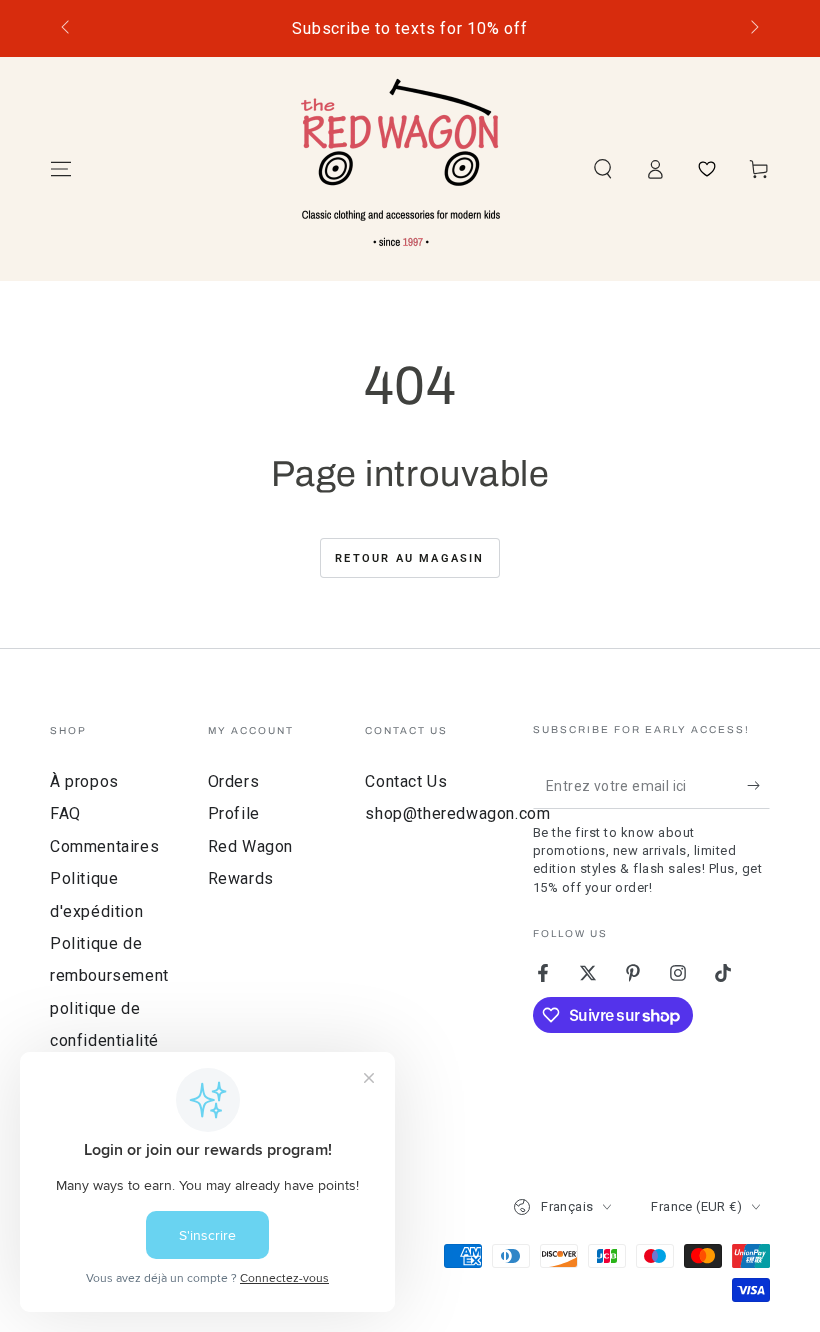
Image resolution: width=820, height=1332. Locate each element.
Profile (234, 813)
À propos (84, 781)
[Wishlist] (707, 169)
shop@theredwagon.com (457, 813)
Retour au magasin (409, 558)
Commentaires (104, 846)
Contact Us (406, 781)
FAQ (65, 813)
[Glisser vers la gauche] (67, 29)
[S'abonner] (758, 786)
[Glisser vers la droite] (753, 29)
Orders (234, 781)
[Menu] (61, 169)
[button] (603, 169)
